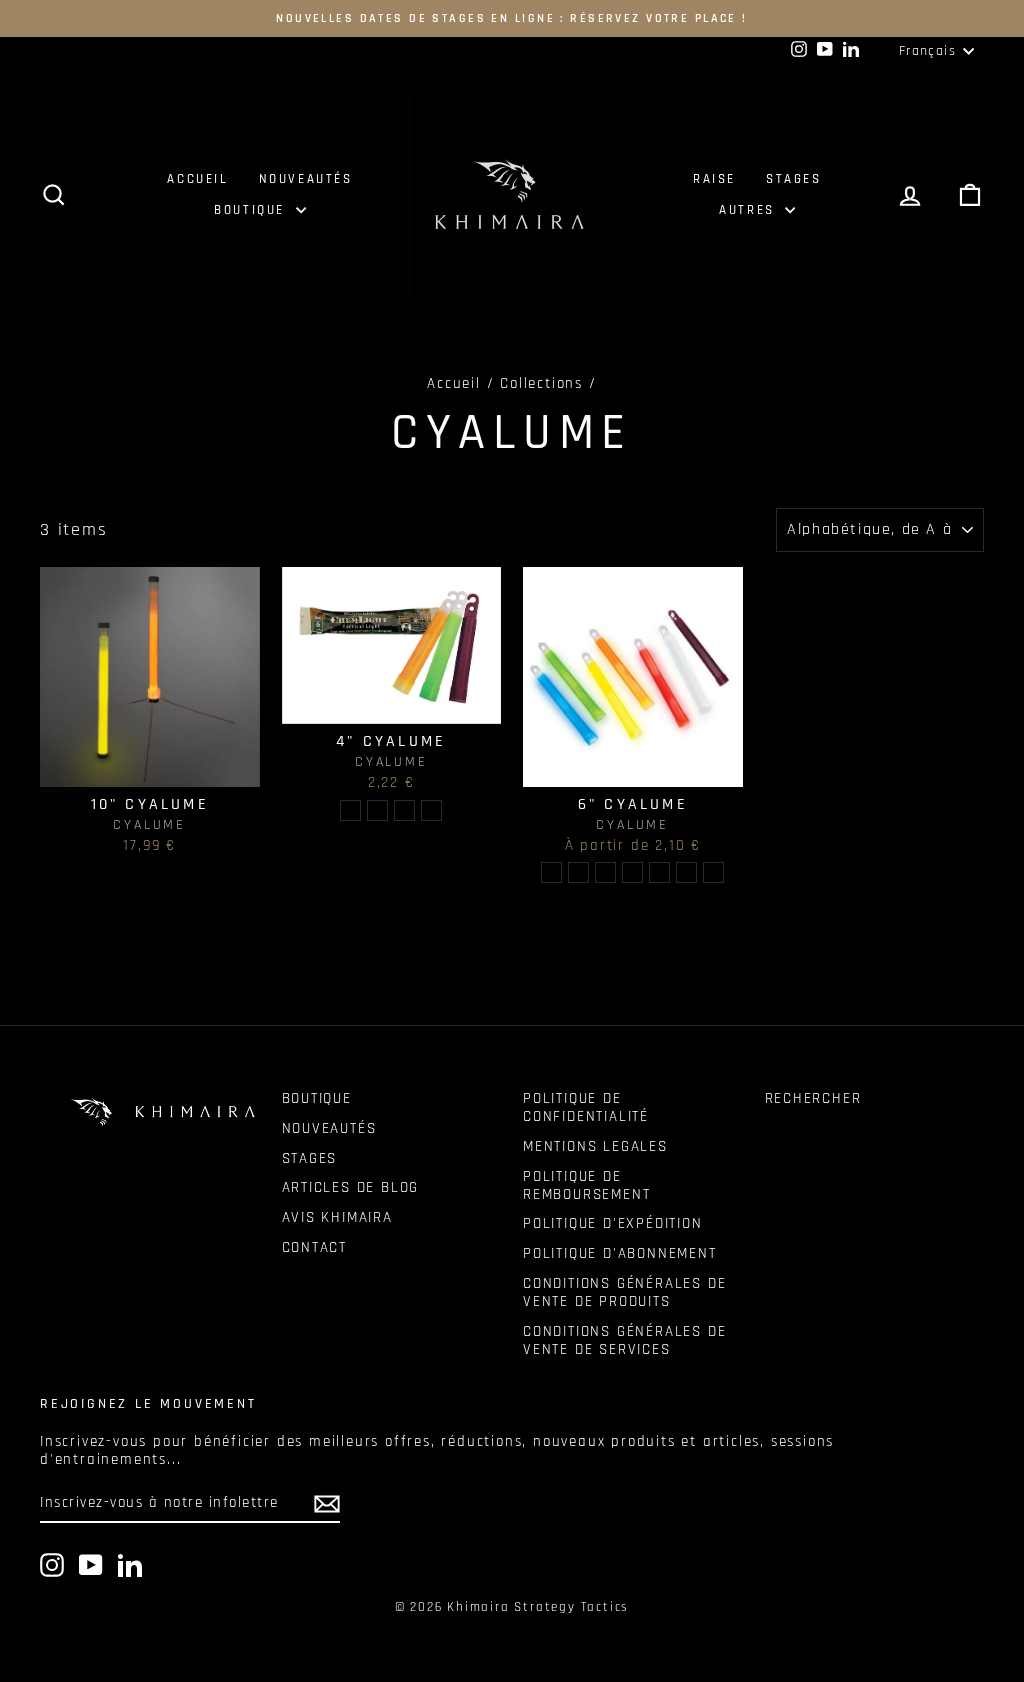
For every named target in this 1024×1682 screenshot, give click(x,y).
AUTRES (749, 210)
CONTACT (315, 1247)
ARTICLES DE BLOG (351, 1187)
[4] (350, 810)
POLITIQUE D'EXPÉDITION (613, 1223)
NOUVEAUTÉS (306, 179)
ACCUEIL (197, 179)
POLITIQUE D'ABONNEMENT (620, 1253)
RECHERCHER (813, 1098)
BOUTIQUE (252, 210)
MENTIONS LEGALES (595, 1146)
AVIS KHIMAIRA (337, 1217)
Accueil (454, 383)
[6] (551, 872)
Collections (541, 383)
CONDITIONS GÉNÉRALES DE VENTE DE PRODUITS (624, 1292)
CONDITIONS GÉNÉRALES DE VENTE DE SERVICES (624, 1340)
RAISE (714, 179)
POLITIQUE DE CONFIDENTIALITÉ (586, 1107)
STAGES (794, 179)
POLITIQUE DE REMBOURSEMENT (586, 1185)
